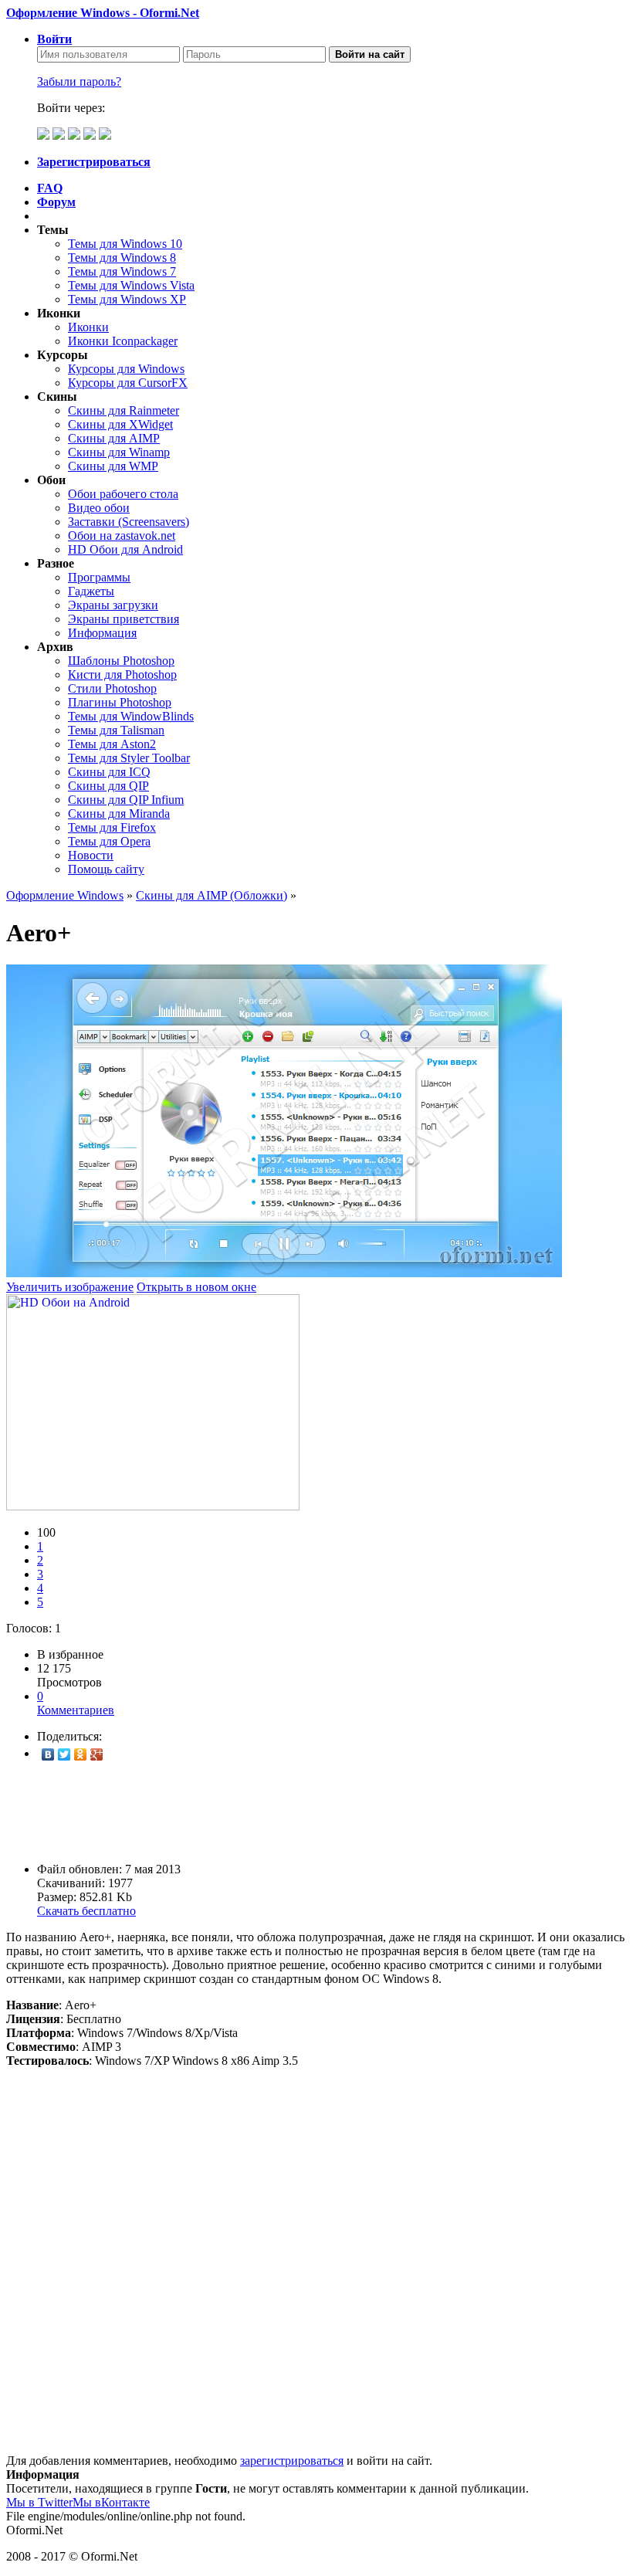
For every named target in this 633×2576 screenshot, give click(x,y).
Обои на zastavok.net (122, 536)
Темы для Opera (109, 841)
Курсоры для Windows (126, 369)
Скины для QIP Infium (126, 800)
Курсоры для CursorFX (128, 383)
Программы (99, 577)
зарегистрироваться (292, 2461)
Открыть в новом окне (196, 1287)
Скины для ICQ (109, 772)
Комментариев (76, 1703)
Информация (102, 633)
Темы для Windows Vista (131, 285)
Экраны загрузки (113, 605)
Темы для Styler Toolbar (129, 758)
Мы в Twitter (39, 2502)
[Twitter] (64, 1754)
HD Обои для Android (125, 549)
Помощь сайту (106, 869)
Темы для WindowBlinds (131, 716)
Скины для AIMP (114, 438)
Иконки (88, 327)
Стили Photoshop (112, 688)
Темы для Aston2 (112, 744)
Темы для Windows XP (127, 299)
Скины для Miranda (119, 813)
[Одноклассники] (81, 1754)
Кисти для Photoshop (122, 675)
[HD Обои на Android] (153, 1506)
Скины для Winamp (119, 452)
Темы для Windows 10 (125, 244)
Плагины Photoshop (120, 702)
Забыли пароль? (79, 81)
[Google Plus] (97, 1754)
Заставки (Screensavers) (129, 522)
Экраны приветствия (124, 619)
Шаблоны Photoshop (121, 661)
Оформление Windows (65, 895)
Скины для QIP (108, 786)
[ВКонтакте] (48, 1754)
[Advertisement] (316, 1812)
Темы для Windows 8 (122, 258)
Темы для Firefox (112, 827)
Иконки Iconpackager (123, 341)
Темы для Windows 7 (122, 271)
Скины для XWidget (120, 424)
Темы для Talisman (116, 730)
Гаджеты (91, 591)
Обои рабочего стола (123, 494)
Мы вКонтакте (111, 2502)
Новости (91, 855)
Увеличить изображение (70, 1287)
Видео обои (99, 508)
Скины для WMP (113, 466)
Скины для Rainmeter (124, 410)
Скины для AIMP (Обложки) (212, 895)
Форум (56, 202)
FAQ (50, 188)
